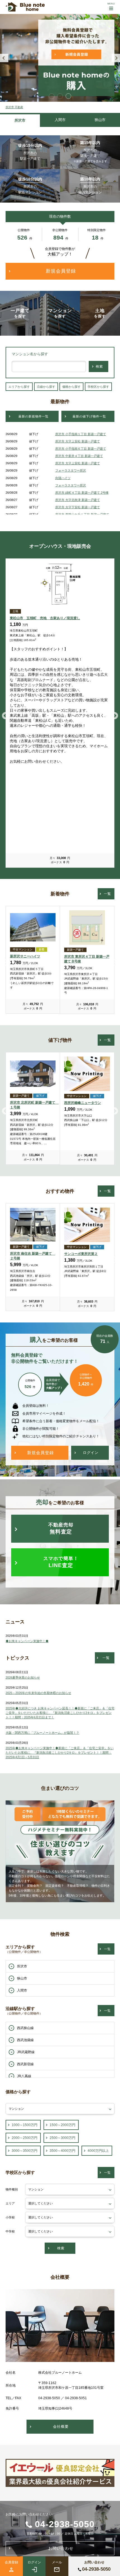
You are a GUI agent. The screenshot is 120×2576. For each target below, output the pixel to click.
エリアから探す (19, 387)
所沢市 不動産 (14, 107)
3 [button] (68, 96)
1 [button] (52, 96)
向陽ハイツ (63, 478)
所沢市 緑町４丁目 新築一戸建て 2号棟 (82, 493)
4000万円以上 (98, 2151)
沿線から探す (46, 387)
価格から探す (71, 387)
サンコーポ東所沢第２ (81, 1254)
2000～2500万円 (25, 2138)
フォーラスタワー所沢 (71, 470)
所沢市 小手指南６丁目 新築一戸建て (81, 449)
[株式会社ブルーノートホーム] (25, 7)
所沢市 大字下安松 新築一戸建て (78, 507)
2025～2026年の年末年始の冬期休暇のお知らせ (38, 1693)
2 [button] (60, 96)
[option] (60, 58)
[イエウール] (60, 2483)
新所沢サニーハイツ (25, 956)
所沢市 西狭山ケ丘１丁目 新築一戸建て (82, 514)
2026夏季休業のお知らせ (23, 1677)
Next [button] (116, 58)
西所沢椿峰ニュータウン (83, 1103)
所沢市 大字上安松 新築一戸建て (78, 441)
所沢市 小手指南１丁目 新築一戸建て (81, 434)
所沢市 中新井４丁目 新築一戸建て (79, 456)
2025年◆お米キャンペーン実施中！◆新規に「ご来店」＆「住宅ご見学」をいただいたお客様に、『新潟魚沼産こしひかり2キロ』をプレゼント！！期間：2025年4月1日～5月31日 (60, 1753)
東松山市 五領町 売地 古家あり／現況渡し (45, 618)
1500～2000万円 (63, 2125)
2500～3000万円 (63, 2138)
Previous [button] (4, 58)
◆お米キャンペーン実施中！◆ (27, 1641)
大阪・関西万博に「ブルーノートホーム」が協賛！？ (42, 1733)
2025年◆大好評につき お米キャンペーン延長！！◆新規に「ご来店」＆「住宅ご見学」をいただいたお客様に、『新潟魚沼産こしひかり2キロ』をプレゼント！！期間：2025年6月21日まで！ (60, 1713)
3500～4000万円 (63, 2151)
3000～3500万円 (25, 2151)
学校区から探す (98, 387)
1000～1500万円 (25, 2125)
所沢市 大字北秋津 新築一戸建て (78, 500)
